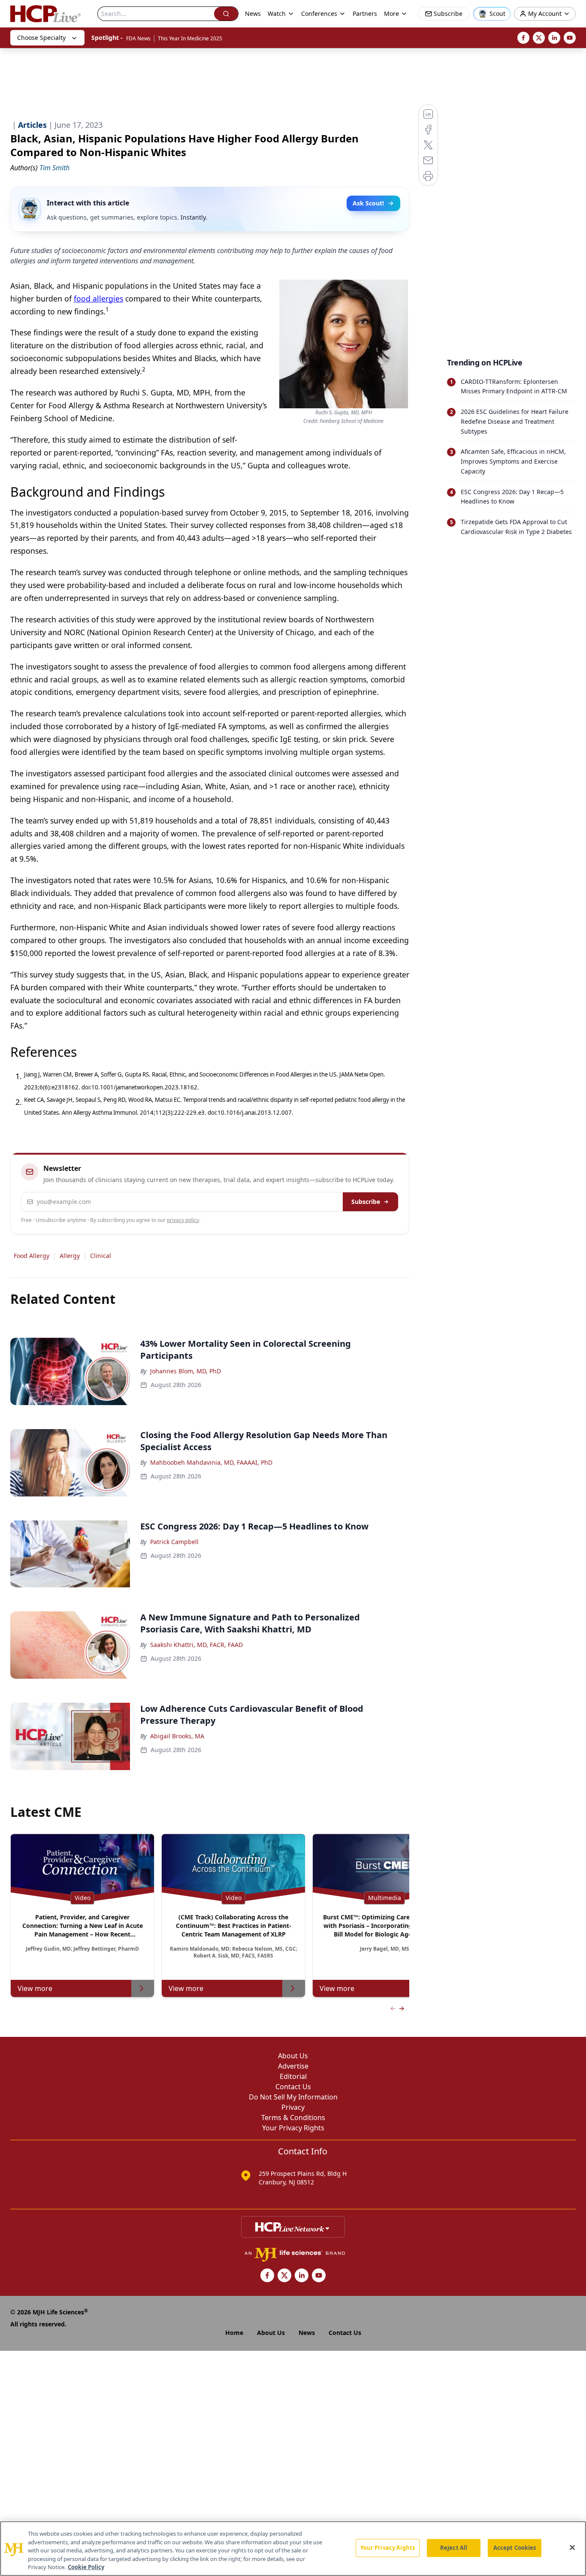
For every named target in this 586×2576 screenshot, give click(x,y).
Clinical (101, 1256)
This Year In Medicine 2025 (190, 38)
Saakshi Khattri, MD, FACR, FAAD (196, 1645)
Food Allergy (32, 1256)
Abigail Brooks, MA (177, 1736)
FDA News (138, 38)
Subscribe (366, 1202)
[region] (293, 2549)
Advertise (293, 2066)
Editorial (293, 2076)
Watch (277, 14)
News (253, 14)
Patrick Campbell (174, 1542)
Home (234, 2333)
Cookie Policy (86, 2567)
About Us (293, 2056)
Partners (365, 14)
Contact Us (293, 2087)
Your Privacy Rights (293, 2128)
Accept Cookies (515, 2548)
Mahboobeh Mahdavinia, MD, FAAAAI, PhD (211, 1462)
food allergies (98, 299)
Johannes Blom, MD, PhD (186, 1371)
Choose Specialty (41, 38)
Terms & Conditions (293, 2118)
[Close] (572, 2548)
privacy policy (183, 1220)
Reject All (454, 2548)
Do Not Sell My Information (293, 2097)
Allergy (70, 1256)
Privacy (293, 2107)
